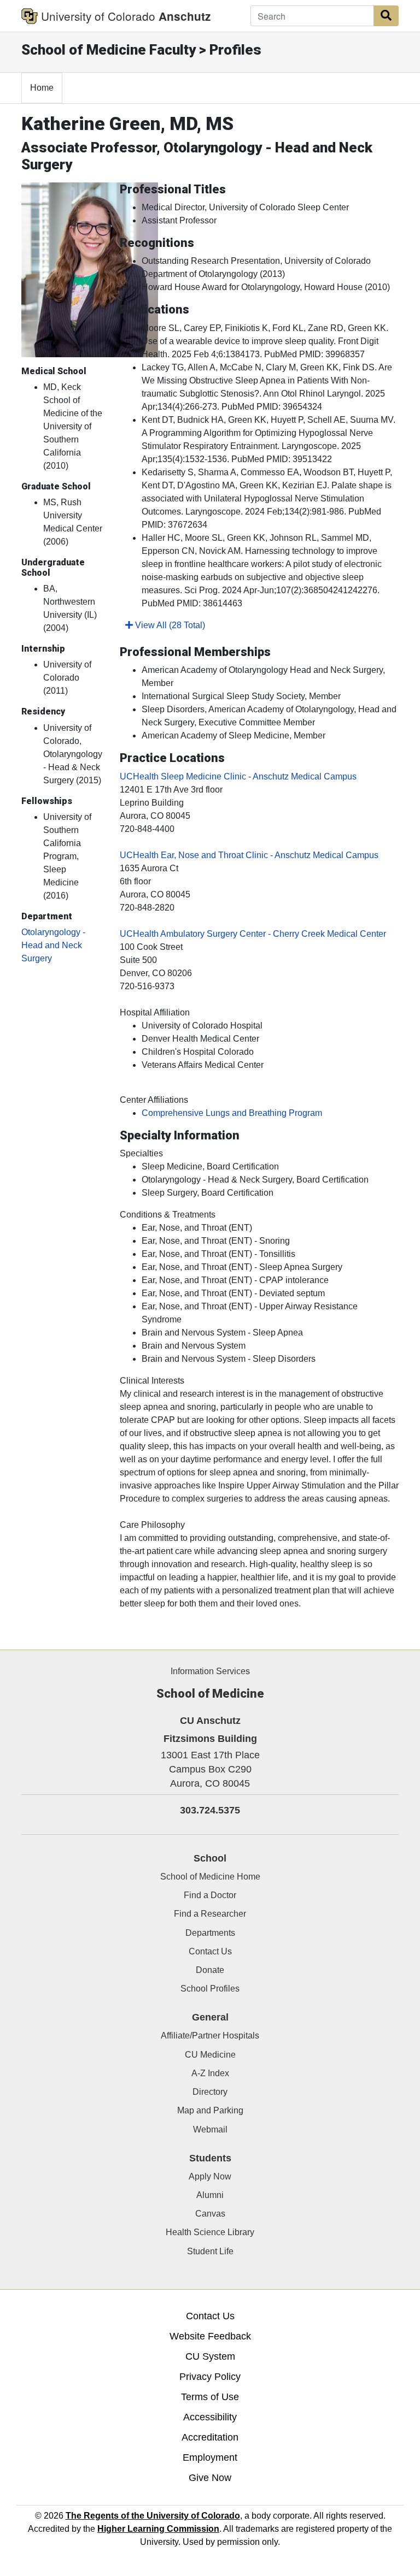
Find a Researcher (210, 1914)
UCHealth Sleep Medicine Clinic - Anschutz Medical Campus (238, 776)
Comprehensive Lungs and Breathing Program (232, 1113)
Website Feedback (210, 2336)
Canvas (210, 2214)
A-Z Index (210, 2073)
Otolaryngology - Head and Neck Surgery (53, 945)
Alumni (210, 2195)
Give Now (210, 2478)
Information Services (210, 1671)
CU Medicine (210, 2055)
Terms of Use (210, 2397)
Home (42, 88)
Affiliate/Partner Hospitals (210, 2036)
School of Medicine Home (210, 1877)
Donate (210, 1970)
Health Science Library (210, 2232)
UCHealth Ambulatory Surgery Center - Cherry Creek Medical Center (253, 934)
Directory (210, 2092)
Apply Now (210, 2176)
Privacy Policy (210, 2377)
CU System (210, 2356)
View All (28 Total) (169, 625)
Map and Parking (210, 2110)
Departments (210, 1933)
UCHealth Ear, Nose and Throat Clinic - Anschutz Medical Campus (249, 855)
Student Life (210, 2251)
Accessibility (210, 2417)
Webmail (210, 2129)
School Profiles (210, 1989)
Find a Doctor (210, 1895)
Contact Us (210, 1951)
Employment (210, 2457)
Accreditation (210, 2437)
